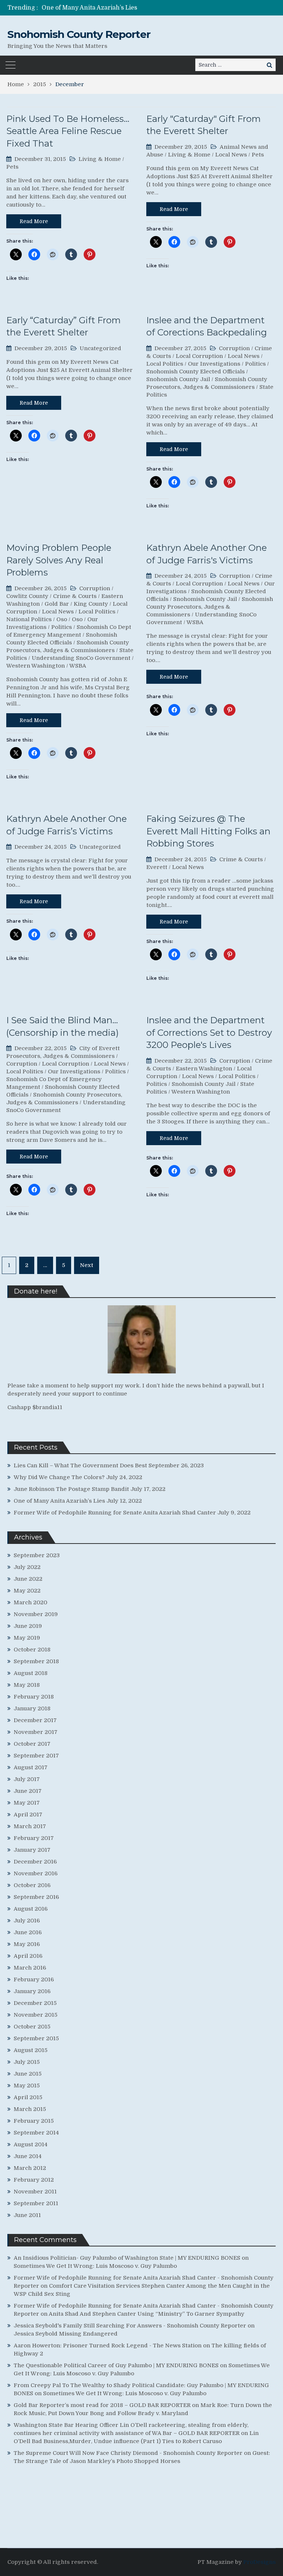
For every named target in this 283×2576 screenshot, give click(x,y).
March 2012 (30, 2168)
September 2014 (36, 2133)
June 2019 (28, 1626)
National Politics (29, 619)
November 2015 (36, 2015)
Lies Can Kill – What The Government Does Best (80, 1465)
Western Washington (36, 666)
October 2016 (32, 1885)
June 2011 (27, 2215)
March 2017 (30, 1826)
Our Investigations (214, 364)
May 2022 (27, 1591)
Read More (34, 221)
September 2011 (36, 2203)
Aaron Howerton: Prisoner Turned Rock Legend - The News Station (108, 2346)
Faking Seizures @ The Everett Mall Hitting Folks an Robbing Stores (208, 831)
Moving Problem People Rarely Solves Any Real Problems (59, 560)
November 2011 (35, 2192)
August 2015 (31, 2050)
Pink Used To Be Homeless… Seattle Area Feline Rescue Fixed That (68, 131)
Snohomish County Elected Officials (195, 372)
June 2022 (28, 1579)
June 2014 (28, 2156)
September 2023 (37, 1555)
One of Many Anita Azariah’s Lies (59, 1501)
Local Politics (165, 364)
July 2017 (27, 1779)
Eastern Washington (204, 1069)
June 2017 (28, 1791)
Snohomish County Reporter (79, 34)
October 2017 (32, 1744)
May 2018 (27, 1685)
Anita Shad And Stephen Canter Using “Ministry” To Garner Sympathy (146, 2314)
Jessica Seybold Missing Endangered (66, 2334)
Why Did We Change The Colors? (59, 1477)
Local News (231, 155)
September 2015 (36, 2038)
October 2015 (32, 2027)
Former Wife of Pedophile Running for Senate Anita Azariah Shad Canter (147, 8)
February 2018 (34, 1697)
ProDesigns (259, 2562)
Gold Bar (57, 604)
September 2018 (36, 1661)
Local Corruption (199, 356)
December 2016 (35, 1862)
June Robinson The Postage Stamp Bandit (71, 1489)
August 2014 (31, 2144)
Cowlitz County (27, 596)
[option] (105, 8)
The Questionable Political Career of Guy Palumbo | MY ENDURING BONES (116, 2365)
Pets (12, 167)
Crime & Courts (75, 596)
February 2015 (34, 2121)
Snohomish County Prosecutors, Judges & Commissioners (210, 607)
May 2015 (27, 2086)
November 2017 (36, 1732)
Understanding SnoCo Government (81, 658)
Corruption (234, 348)
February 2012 (34, 2180)
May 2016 (27, 1944)
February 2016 (34, 1979)
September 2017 (36, 1756)
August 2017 (31, 1767)
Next (87, 1265)
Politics (255, 364)
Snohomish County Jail (178, 379)
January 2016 (32, 1991)
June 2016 (28, 1932)
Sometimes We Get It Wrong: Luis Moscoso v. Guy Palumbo (95, 2266)
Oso (62, 619)
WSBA (78, 666)
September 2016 (36, 1897)
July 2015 (27, 2062)
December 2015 (35, 2003)
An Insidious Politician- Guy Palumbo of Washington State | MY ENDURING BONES (127, 2258)
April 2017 (28, 1815)
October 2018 (32, 1650)
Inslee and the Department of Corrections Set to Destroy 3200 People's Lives (209, 1032)
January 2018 (32, 1708)
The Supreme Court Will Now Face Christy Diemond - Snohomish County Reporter (128, 2453)
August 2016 (31, 1909)
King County (91, 604)
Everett (157, 867)
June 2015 (28, 2074)
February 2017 (34, 1838)
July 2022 (27, 1567)
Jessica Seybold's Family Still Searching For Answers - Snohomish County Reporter (130, 2326)
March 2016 (30, 1968)
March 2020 (30, 1602)
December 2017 (35, 1720)
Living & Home (100, 159)
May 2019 (27, 1638)
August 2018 (31, 1673)
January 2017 (32, 1850)
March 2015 (30, 2109)
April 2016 (28, 1956)
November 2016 (36, 1873)
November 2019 (36, 1614)
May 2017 (27, 1803)
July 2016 (27, 1921)
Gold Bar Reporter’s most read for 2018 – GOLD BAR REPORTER (102, 2405)
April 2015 (28, 2097)
